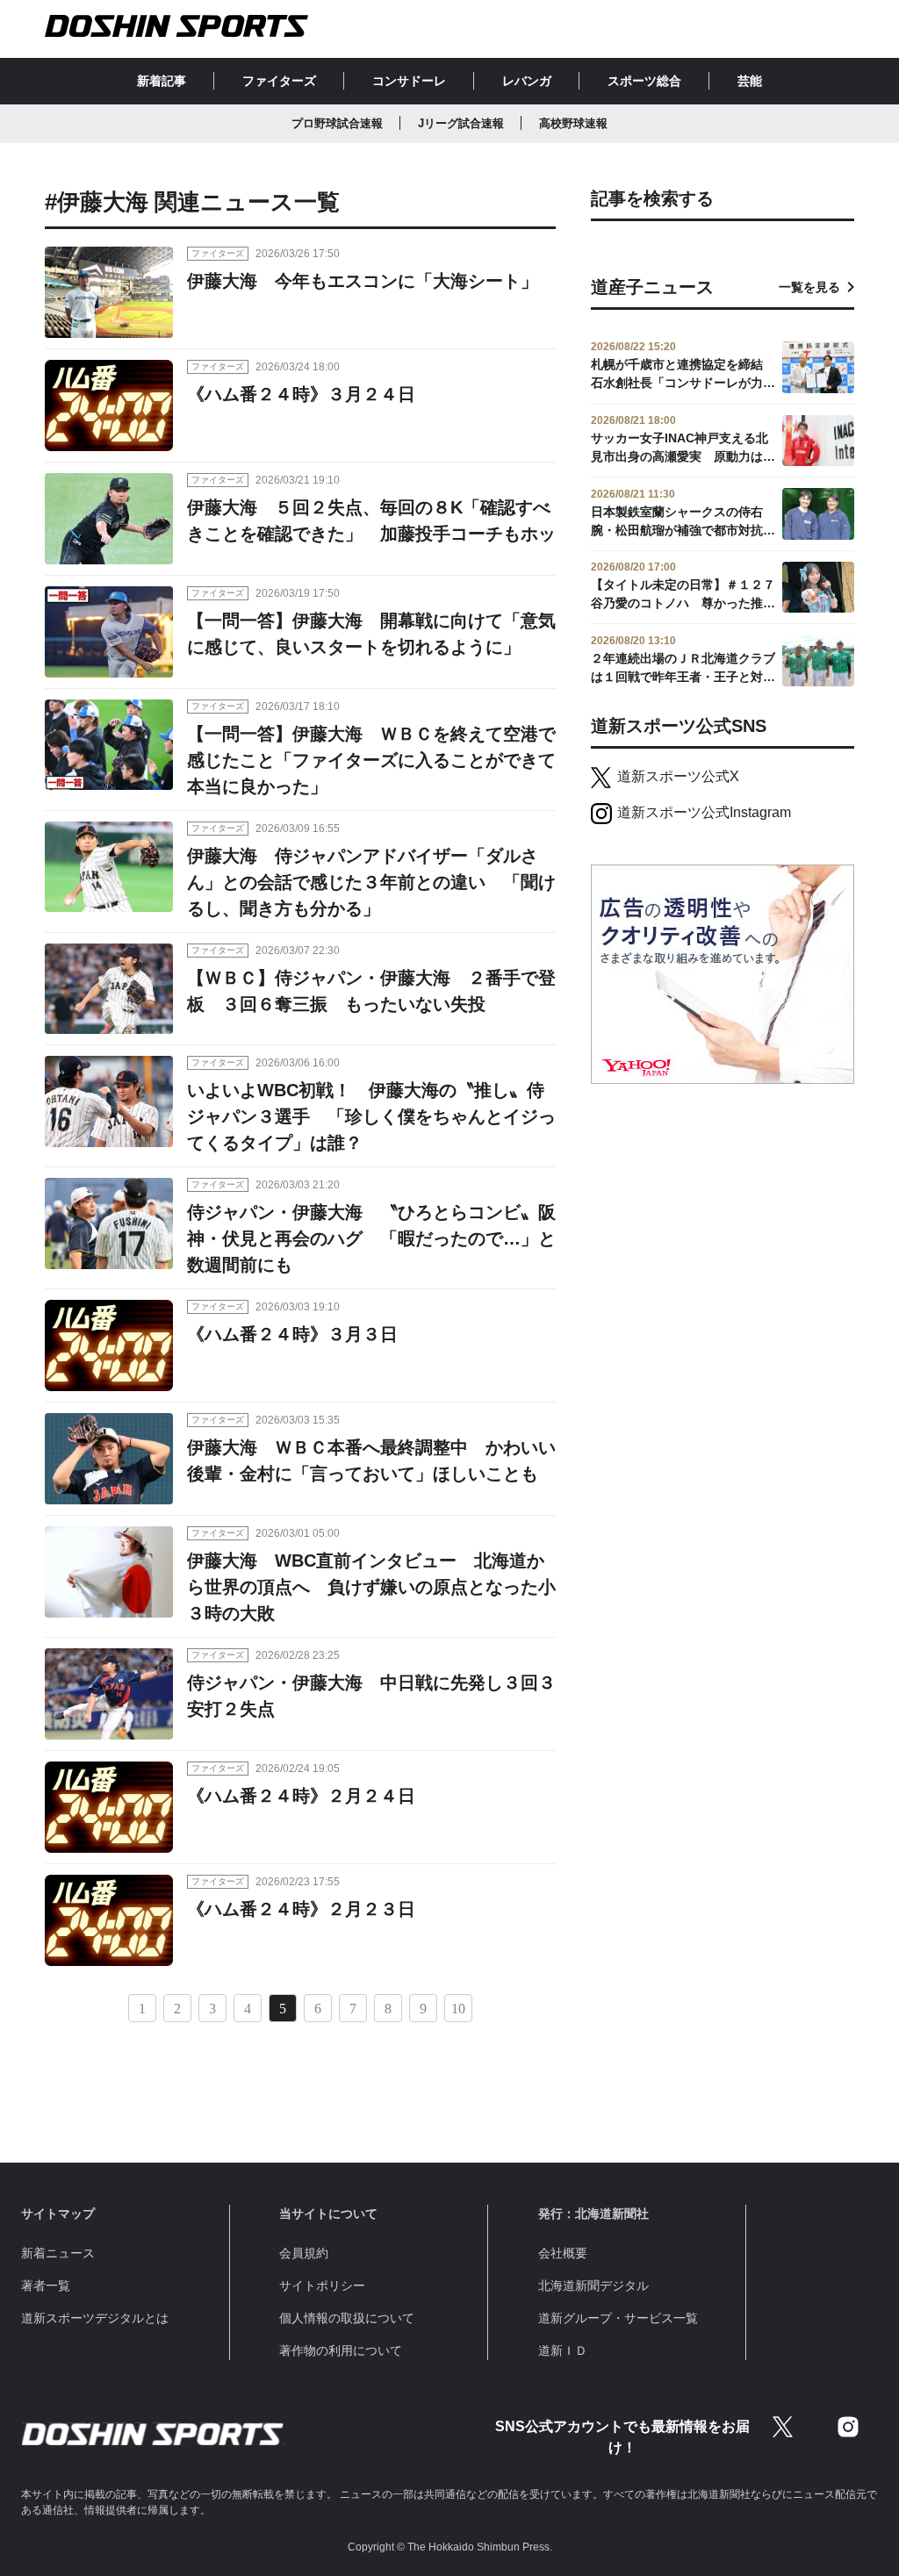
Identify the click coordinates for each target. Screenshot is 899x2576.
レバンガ (527, 81)
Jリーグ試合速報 (461, 123)
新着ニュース (58, 2253)
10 (458, 2009)
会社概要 (563, 2253)
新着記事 (162, 81)
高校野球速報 (573, 123)
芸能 (750, 81)
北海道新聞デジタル (593, 2285)
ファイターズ (279, 81)
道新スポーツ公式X (678, 776)
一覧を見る (809, 287)
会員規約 (304, 2253)
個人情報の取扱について (347, 2318)
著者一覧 (46, 2285)
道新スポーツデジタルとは (95, 2318)
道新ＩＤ (563, 2350)
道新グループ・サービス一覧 (618, 2318)
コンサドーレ (409, 81)
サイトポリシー (322, 2285)
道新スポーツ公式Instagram (704, 812)
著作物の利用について (341, 2350)
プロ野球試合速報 (337, 123)
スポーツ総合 (644, 81)
